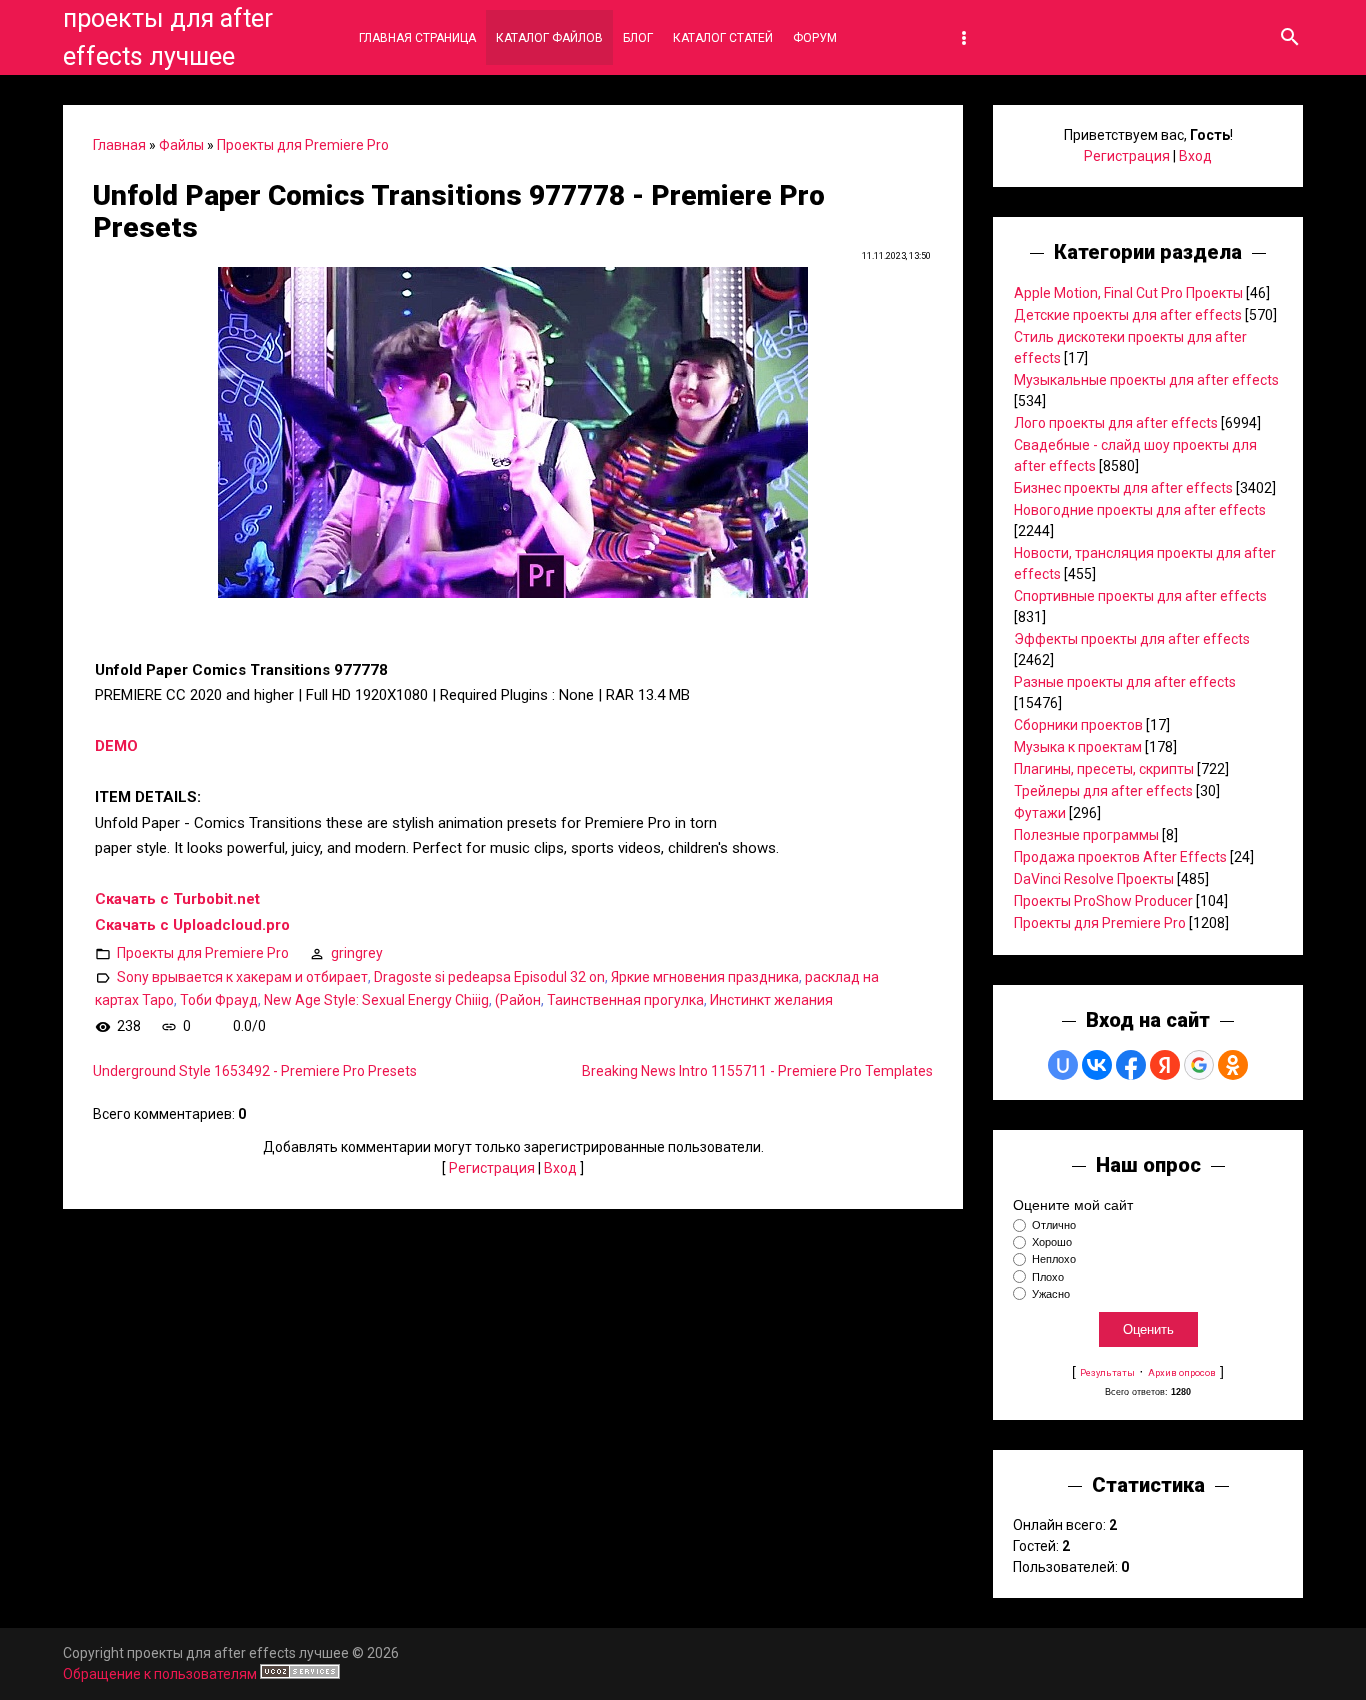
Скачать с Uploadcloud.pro (192, 925)
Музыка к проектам (1078, 747)
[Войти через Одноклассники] (1233, 1065)
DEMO (116, 746)
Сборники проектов (1078, 725)
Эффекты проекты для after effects (1132, 639)
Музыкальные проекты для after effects (1146, 380)
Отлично (1054, 1225)
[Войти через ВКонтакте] (1097, 1065)
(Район (518, 1000)
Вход (560, 1168)
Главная (119, 145)
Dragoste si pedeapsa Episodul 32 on (489, 977)
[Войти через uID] (1063, 1065)
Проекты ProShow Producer (1103, 901)
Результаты (1107, 1372)
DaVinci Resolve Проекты (1094, 879)
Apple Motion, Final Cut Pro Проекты (1128, 293)
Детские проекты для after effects (1128, 315)
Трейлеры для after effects (1103, 791)
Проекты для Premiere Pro (303, 145)
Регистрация (492, 1168)
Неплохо (1054, 1260)
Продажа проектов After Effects (1120, 857)
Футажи (1040, 813)
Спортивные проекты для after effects (1140, 596)
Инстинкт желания (771, 1000)
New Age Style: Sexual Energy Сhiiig (376, 1000)
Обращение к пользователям (160, 1674)
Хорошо (1052, 1242)
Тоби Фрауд (219, 1000)
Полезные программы (1086, 835)
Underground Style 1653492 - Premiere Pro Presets (255, 1071)
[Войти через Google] (1199, 1065)
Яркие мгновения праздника (705, 977)
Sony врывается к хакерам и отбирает (242, 977)
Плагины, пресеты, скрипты (1104, 769)
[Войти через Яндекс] (1165, 1065)
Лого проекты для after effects (1116, 423)
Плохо (1048, 1277)
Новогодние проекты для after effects (1140, 510)
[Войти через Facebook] (1131, 1065)
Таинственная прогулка (625, 1000)
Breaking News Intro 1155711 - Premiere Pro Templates (757, 1071)
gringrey (357, 953)
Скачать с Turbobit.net (177, 899)
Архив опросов (1182, 1372)
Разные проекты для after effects (1125, 682)
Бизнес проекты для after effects (1123, 488)
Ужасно (1051, 1294)
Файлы (181, 145)
